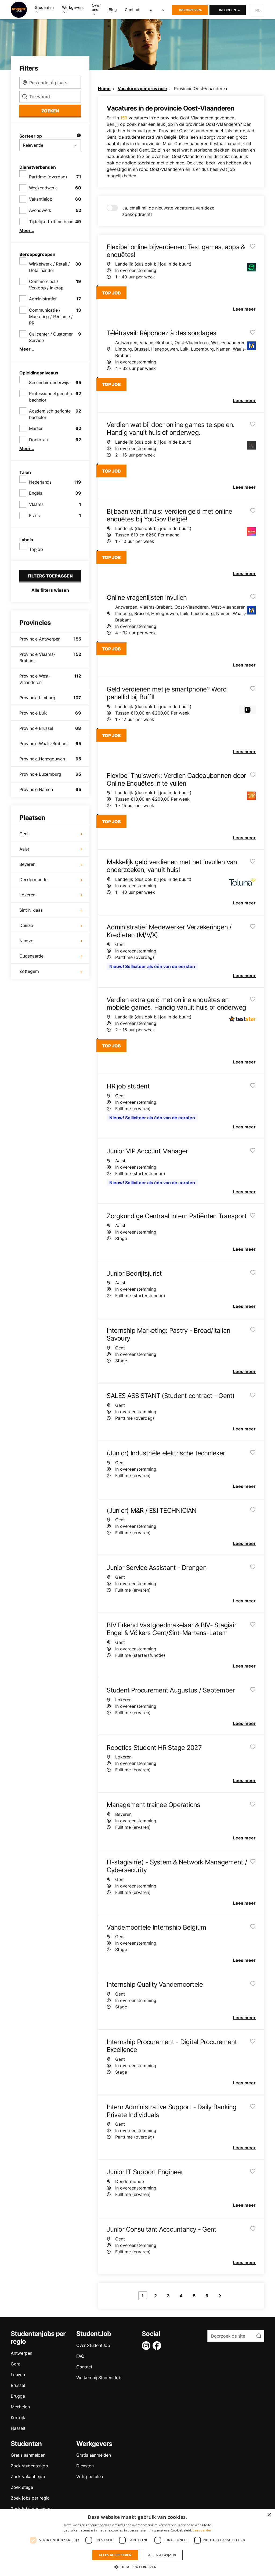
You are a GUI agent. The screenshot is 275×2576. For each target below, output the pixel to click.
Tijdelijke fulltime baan (51, 222)
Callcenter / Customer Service (51, 337)
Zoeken (50, 111)
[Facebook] (158, 2346)
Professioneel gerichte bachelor (51, 397)
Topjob (36, 549)
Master (36, 428)
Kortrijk (18, 2417)
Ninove (26, 941)
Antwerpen (21, 2353)
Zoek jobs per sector (31, 2509)
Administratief (43, 299)
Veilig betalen (90, 2476)
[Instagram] (147, 2346)
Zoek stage (22, 2487)
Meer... (27, 230)
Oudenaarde (31, 956)
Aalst (24, 849)
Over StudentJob (93, 2345)
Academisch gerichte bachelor (50, 414)
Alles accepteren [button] (115, 2555)
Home (104, 89)
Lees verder (202, 2530)
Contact (132, 10)
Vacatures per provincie (142, 89)
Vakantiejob (41, 199)
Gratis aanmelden (28, 2455)
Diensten (85, 2466)
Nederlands (40, 482)
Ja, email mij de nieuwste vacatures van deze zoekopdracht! (168, 211)
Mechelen (20, 2407)
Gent (24, 834)
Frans (34, 516)
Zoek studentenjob (29, 2466)
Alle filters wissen (50, 590)
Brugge (18, 2396)
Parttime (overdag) (48, 177)
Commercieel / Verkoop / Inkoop (46, 285)
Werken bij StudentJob (99, 2378)
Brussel (18, 2385)
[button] (137, 2567)
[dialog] (137, 2543)
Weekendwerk (43, 188)
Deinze (26, 925)
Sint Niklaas (31, 910)
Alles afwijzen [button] (162, 2555)
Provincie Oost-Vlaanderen (200, 89)
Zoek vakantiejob (28, 2476)
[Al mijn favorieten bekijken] (151, 10)
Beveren (27, 864)
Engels (36, 493)
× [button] (269, 2515)
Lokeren (27, 895)
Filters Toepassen (50, 576)
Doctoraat (39, 440)
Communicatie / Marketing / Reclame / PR (51, 317)
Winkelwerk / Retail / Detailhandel (49, 267)
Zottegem (29, 971)
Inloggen (228, 10)
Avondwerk (40, 210)
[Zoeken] (163, 10)
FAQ (80, 2356)
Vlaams (36, 504)
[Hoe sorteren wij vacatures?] (79, 136)
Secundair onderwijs (49, 382)
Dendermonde (33, 879)
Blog (113, 10)
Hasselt (18, 2428)
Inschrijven (190, 10)
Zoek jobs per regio (30, 2498)
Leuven (18, 2375)
